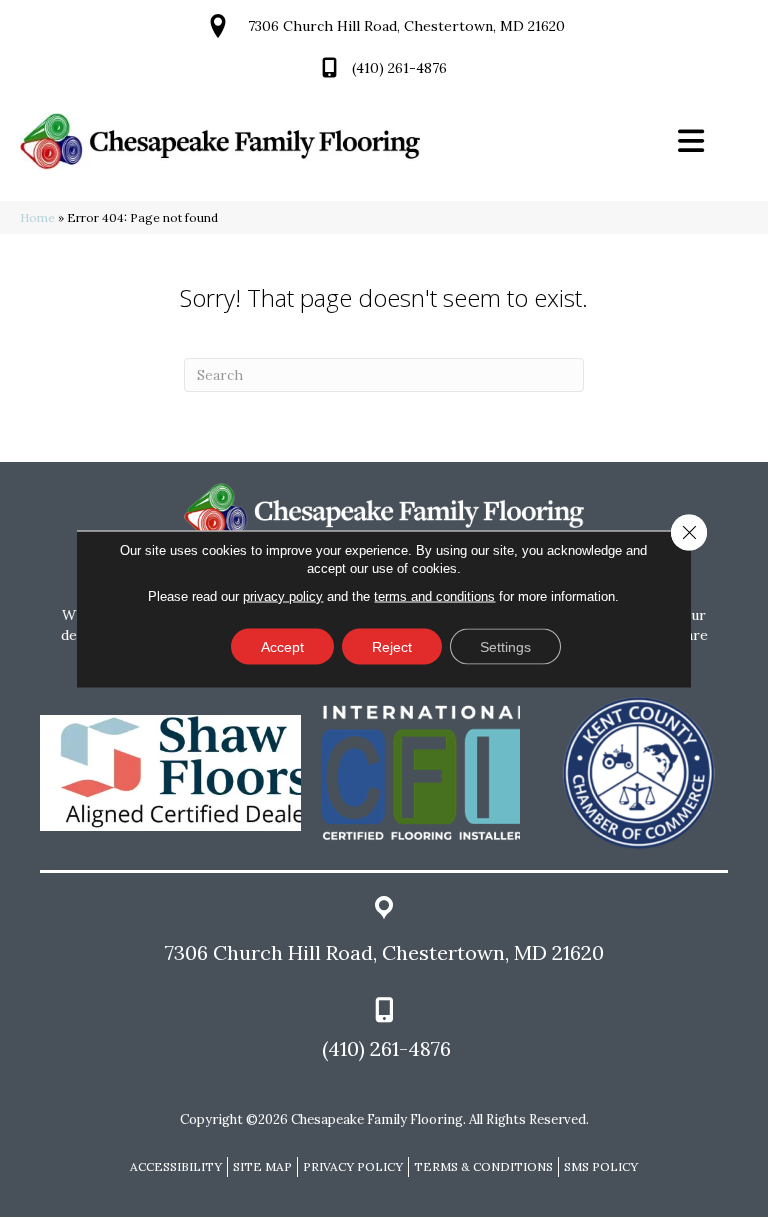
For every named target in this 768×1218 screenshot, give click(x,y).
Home (37, 217)
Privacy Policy (353, 1166)
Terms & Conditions (483, 1166)
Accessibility (176, 1166)
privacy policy (283, 596)
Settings (505, 647)
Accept (282, 647)
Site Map (262, 1166)
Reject (392, 647)
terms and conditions (434, 596)
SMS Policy (601, 1166)
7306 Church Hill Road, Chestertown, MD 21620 (406, 26)
